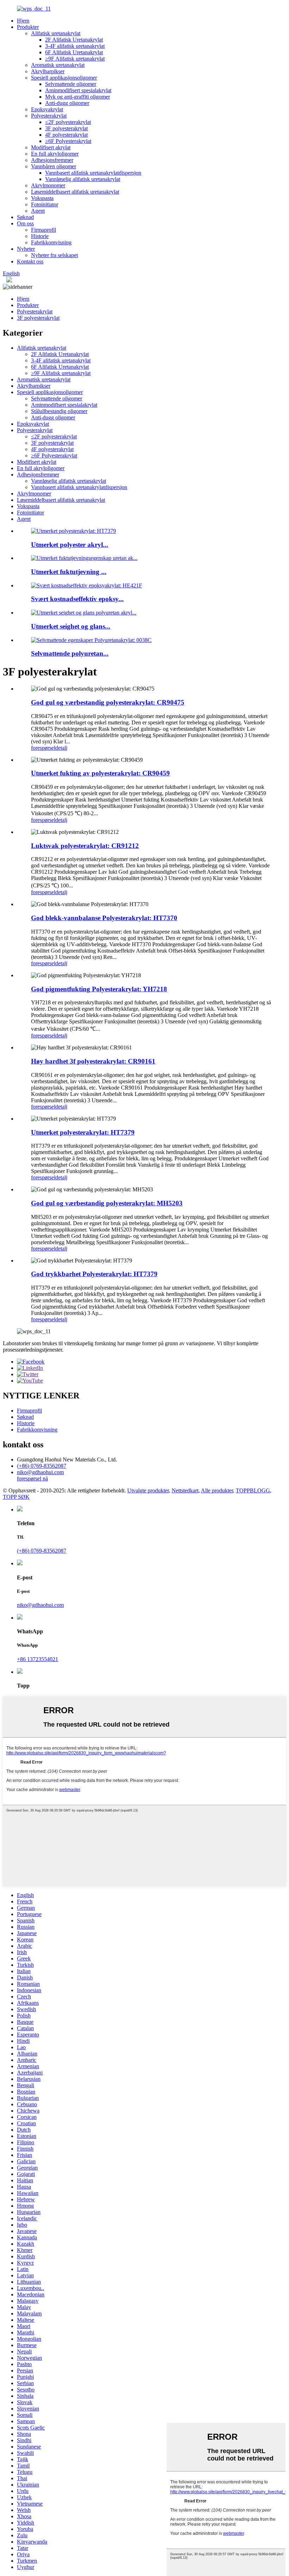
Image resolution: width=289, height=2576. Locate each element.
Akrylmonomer (48, 185)
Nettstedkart (185, 1490)
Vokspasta (42, 198)
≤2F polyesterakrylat (68, 122)
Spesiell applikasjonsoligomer (64, 78)
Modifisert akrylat (51, 147)
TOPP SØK (16, 1497)
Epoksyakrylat (47, 109)
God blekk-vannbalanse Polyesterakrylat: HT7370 (104, 918)
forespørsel (43, 748)
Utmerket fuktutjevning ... (69, 572)
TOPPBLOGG (253, 1490)
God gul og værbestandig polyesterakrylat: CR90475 (108, 702)
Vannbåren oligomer (54, 166)
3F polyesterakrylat (66, 128)
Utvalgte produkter (148, 1490)
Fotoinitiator (45, 204)
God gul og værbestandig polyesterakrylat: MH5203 (107, 1203)
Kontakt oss (30, 261)
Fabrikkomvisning (51, 242)
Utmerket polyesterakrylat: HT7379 (83, 1132)
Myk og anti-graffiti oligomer (78, 97)
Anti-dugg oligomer (67, 103)
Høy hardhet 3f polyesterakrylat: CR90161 (93, 1061)
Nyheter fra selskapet (54, 255)
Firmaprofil (44, 230)
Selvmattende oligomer (71, 84)
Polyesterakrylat (49, 116)
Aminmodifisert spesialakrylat (78, 90)
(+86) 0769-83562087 (42, 1466)
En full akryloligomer (55, 154)
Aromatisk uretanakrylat (58, 65)
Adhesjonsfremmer (52, 160)
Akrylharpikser (48, 71)
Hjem (23, 21)
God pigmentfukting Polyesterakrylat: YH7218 (99, 989)
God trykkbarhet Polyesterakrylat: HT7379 (94, 1274)
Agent (38, 211)
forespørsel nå (32, 1479)
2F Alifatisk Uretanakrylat (74, 40)
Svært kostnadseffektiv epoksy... (77, 599)
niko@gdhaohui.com (40, 1472)
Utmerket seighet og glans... (71, 626)
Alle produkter (217, 1490)
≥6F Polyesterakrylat (68, 141)
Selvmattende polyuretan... (70, 653)
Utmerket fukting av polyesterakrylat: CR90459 (100, 773)
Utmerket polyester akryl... (70, 545)
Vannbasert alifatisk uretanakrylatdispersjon (93, 173)
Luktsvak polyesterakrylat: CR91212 (85, 846)
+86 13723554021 (38, 1659)
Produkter (28, 27)
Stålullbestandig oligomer (59, 411)
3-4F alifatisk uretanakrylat (75, 46)
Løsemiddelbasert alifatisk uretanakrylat (75, 192)
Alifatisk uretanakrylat (56, 33)
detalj (61, 748)
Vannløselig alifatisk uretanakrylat (83, 179)
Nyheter (26, 249)
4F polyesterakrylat (66, 135)
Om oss (25, 223)
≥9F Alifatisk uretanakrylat (75, 59)
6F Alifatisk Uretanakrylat (74, 52)
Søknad (25, 217)
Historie (40, 236)
